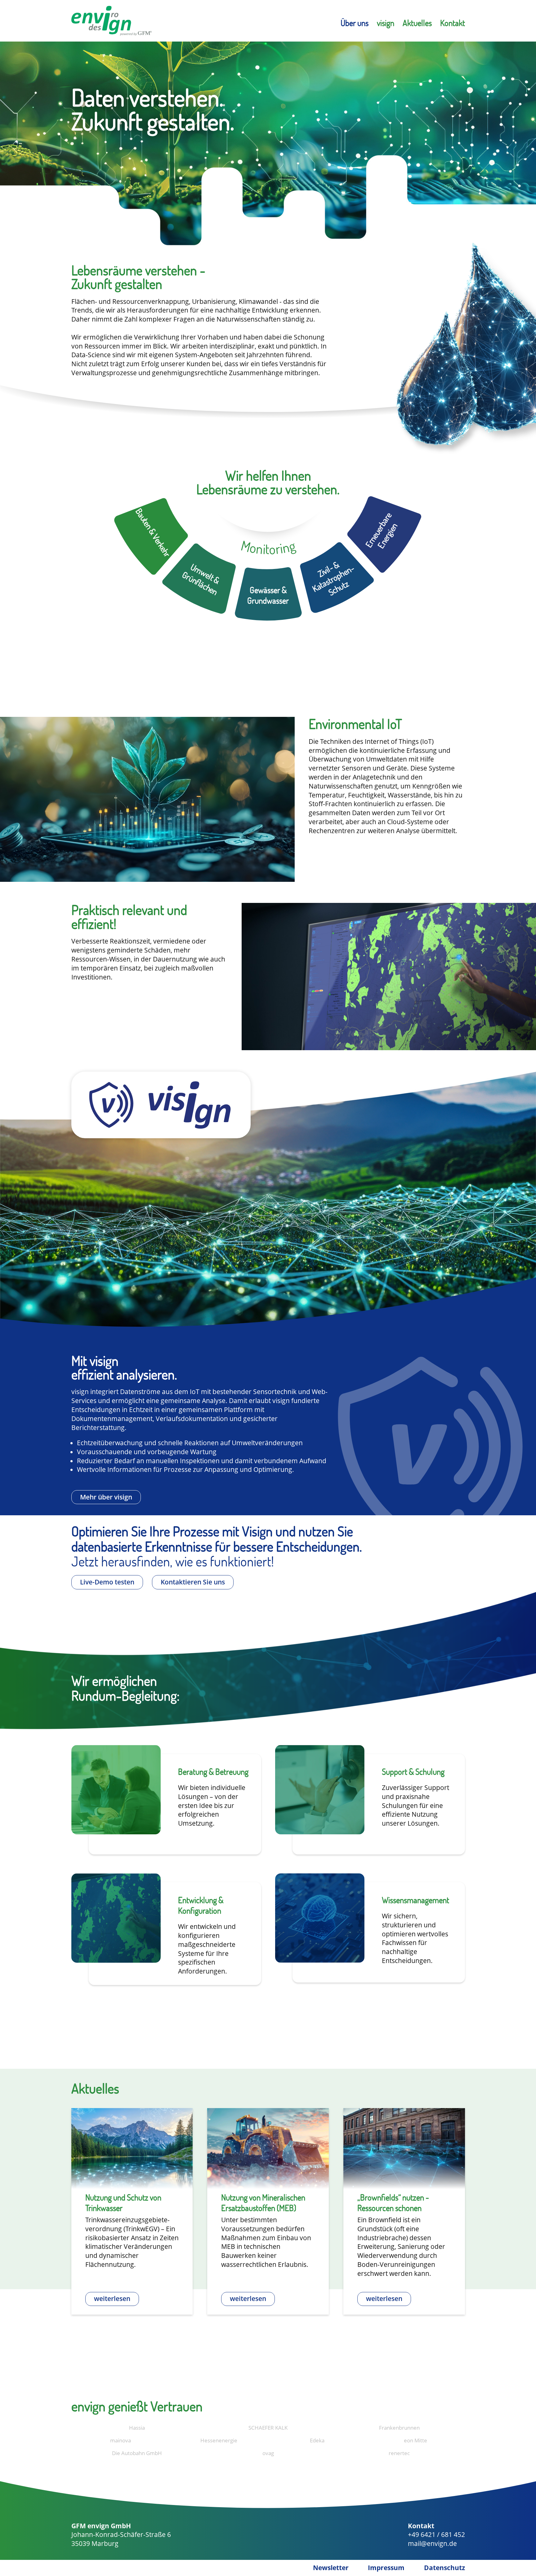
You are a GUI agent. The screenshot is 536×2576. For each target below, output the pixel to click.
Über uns (355, 23)
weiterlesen (112, 2298)
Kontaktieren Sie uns (193, 1582)
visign (386, 23)
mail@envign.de (432, 2543)
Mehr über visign (106, 1497)
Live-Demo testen (107, 1582)
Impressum (386, 2568)
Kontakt (453, 23)
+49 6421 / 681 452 (436, 2534)
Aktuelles (417, 23)
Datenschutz (444, 2568)
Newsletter (331, 2568)
